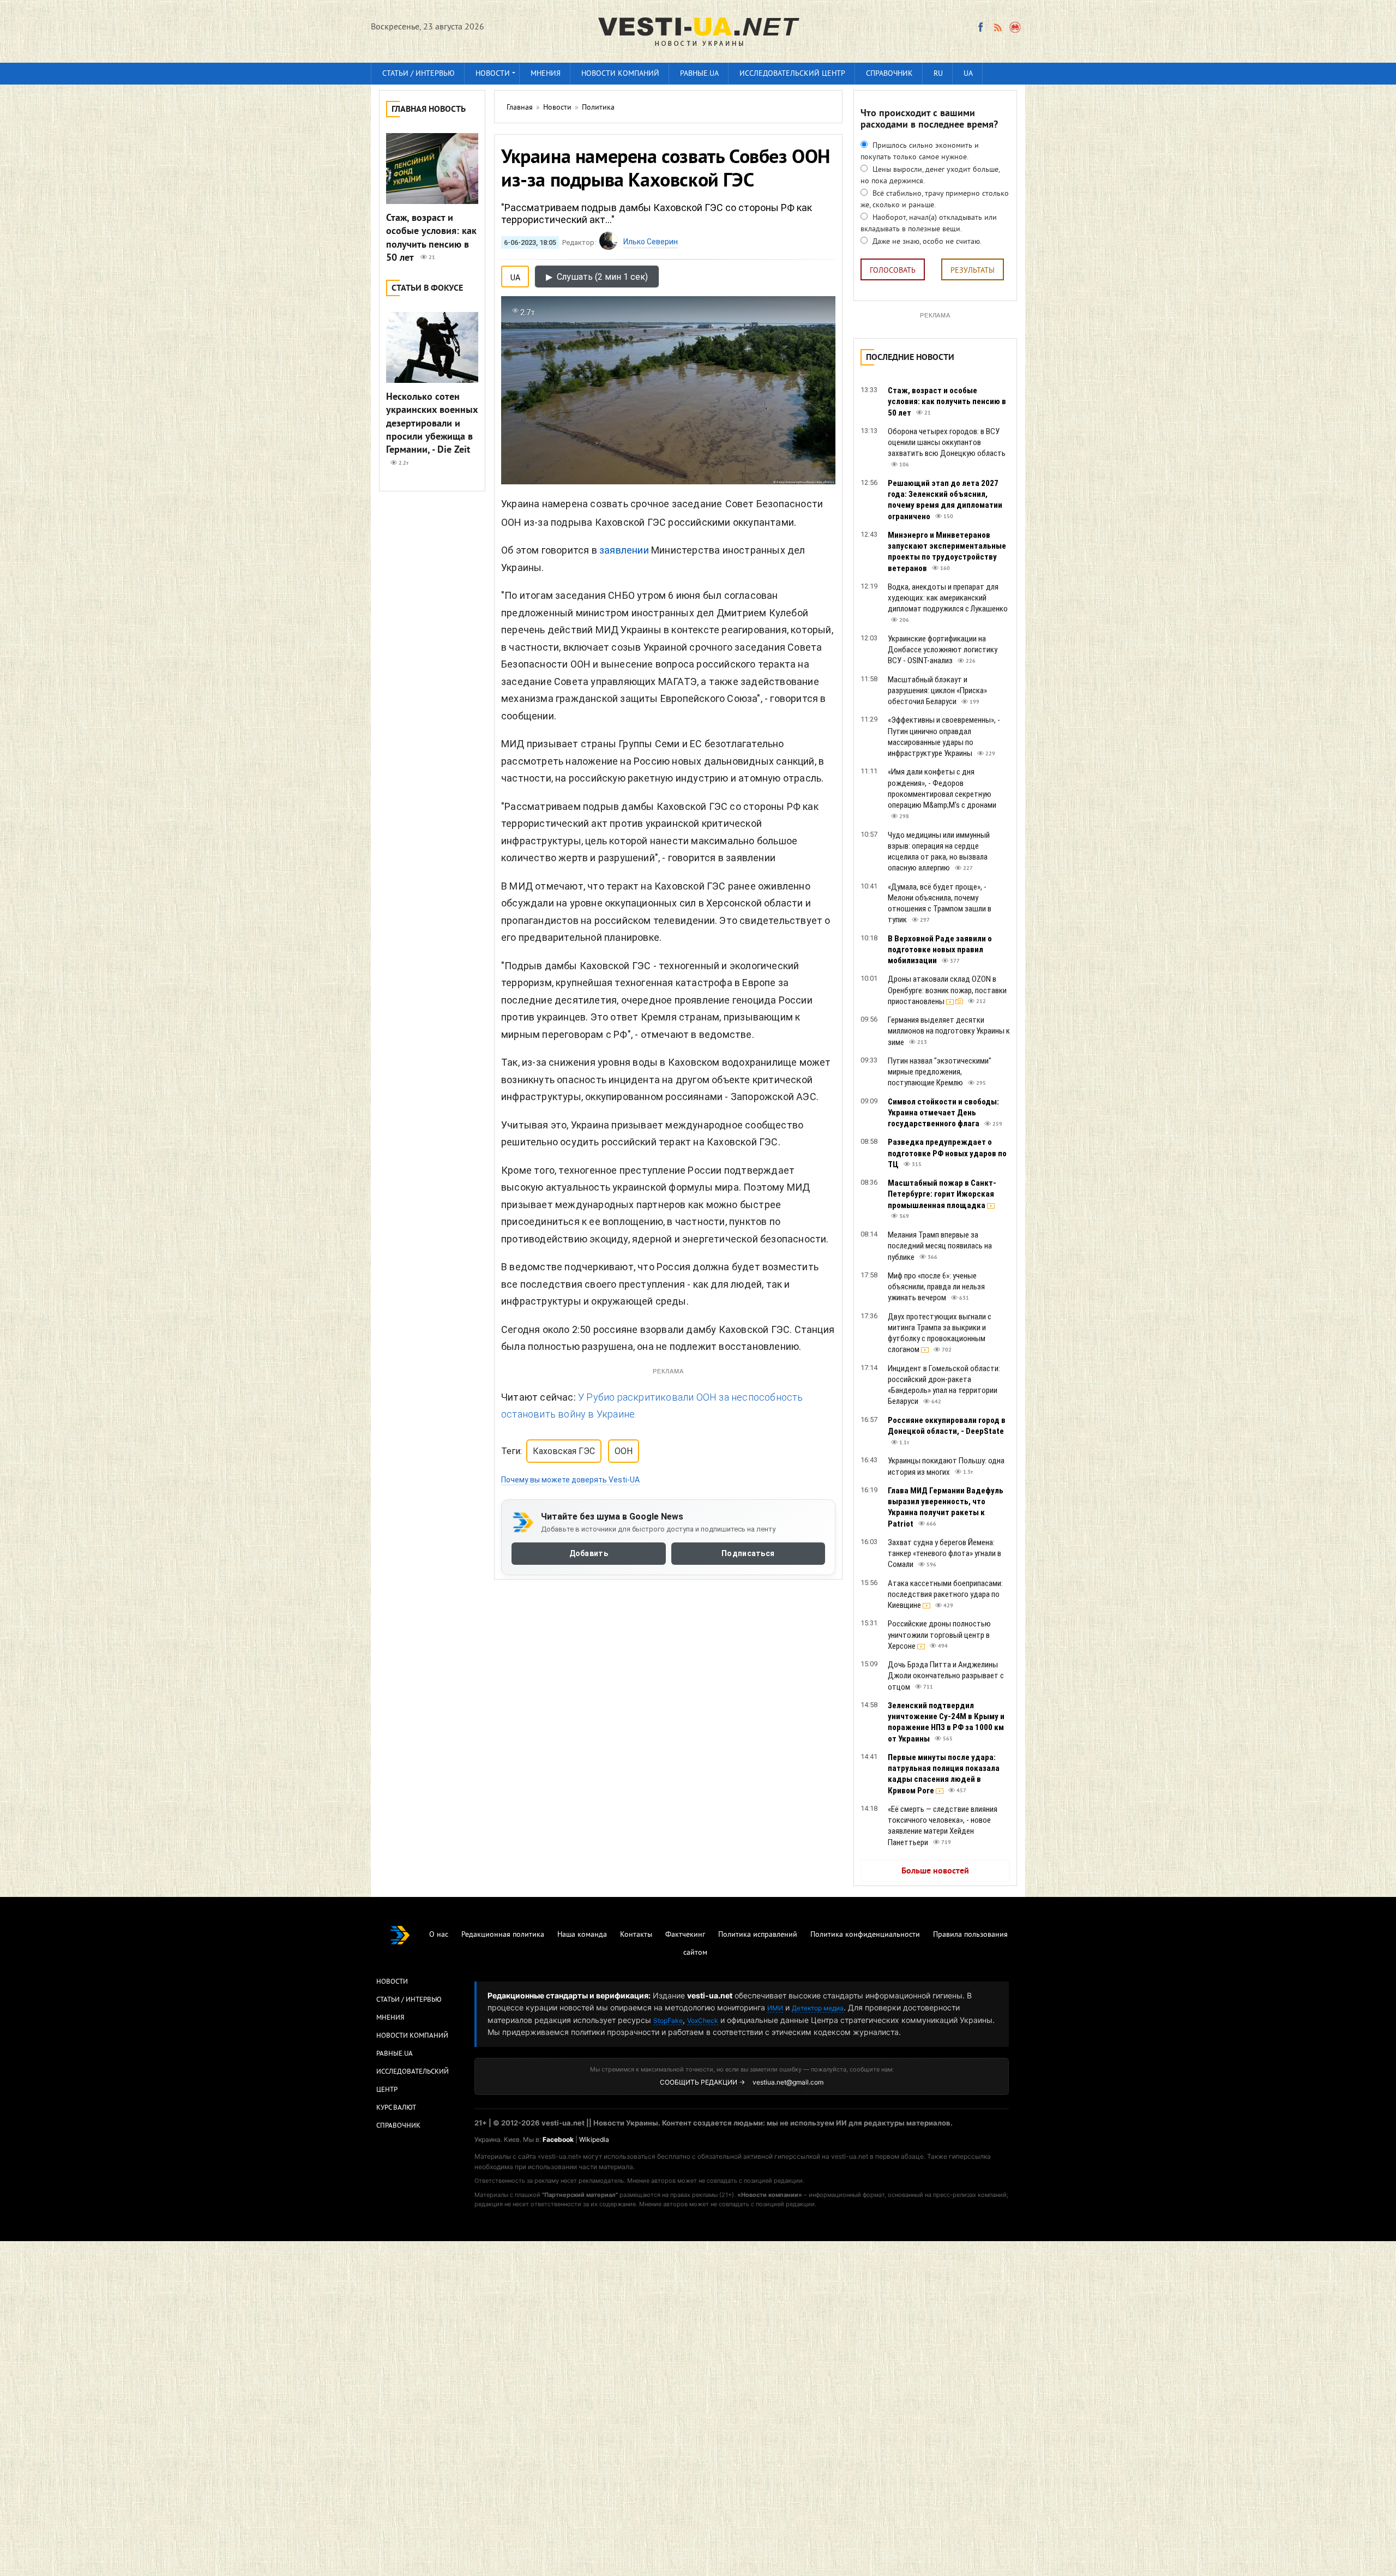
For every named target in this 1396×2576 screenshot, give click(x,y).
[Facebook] (980, 27)
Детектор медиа (818, 2008)
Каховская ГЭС (564, 1451)
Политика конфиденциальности (865, 1935)
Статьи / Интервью (409, 2000)
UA (968, 74)
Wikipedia (594, 2139)
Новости (493, 74)
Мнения (546, 74)
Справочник (889, 74)
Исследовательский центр (792, 74)
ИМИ (775, 2008)
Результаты (973, 271)
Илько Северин (651, 242)
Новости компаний (620, 74)
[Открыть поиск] (1016, 27)
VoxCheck (703, 2020)
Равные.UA (699, 74)
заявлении (624, 550)
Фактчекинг (685, 1935)
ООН (624, 1451)
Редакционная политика (503, 1935)
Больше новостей (935, 1871)
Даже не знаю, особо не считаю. (926, 242)
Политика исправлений (758, 1935)
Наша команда (582, 1935)
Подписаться (748, 1553)
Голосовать (893, 271)
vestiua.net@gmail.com (788, 2082)
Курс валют (396, 2108)
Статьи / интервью (419, 74)
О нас (439, 1935)
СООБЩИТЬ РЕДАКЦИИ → (702, 2082)
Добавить (589, 1553)
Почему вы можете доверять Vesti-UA (570, 1480)
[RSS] (997, 27)
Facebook (558, 2139)
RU (938, 74)
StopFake (668, 2020)
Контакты (636, 1935)
